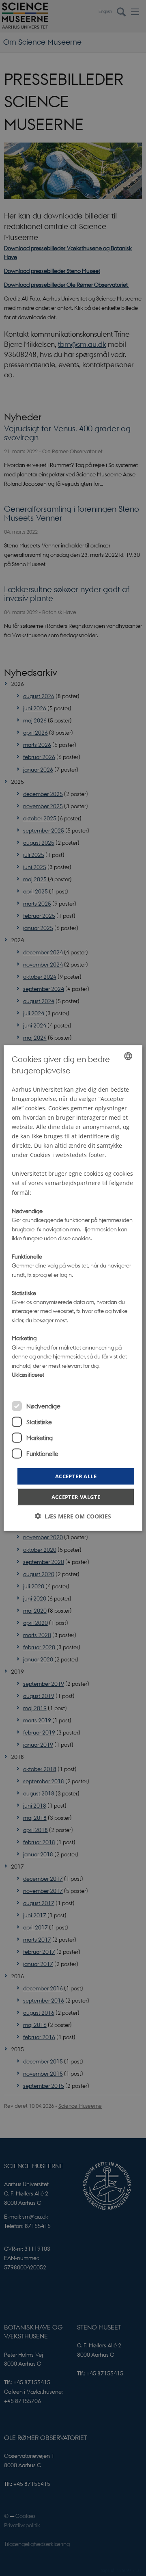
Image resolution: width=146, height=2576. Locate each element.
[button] (73, 1516)
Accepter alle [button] (76, 1476)
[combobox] (128, 1056)
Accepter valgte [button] (76, 1497)
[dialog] (73, 1288)
